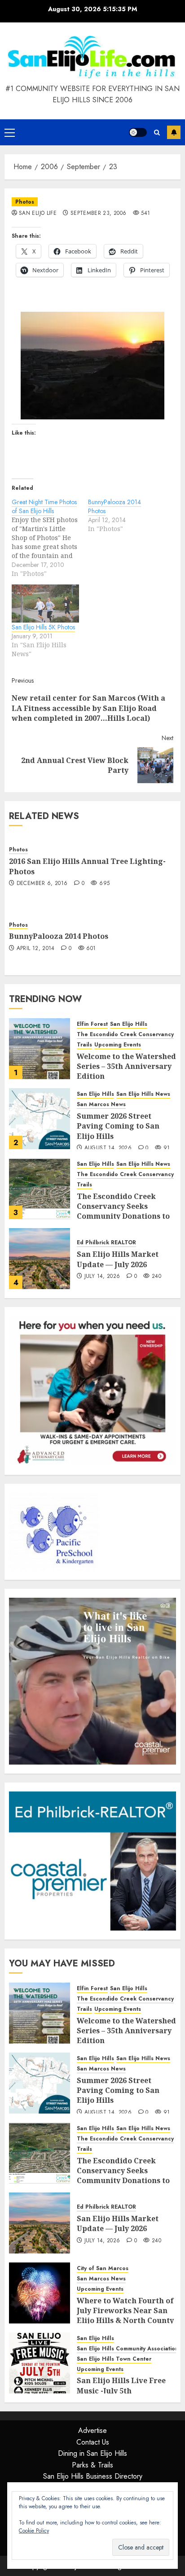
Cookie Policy (34, 2531)
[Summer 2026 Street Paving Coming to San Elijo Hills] (40, 1119)
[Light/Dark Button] (138, 132)
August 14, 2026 (108, 1148)
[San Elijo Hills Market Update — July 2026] (40, 1259)
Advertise (92, 2430)
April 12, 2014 (36, 949)
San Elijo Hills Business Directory (93, 2476)
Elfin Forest (92, 1024)
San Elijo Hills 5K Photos (43, 627)
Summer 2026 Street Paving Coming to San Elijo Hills (118, 1126)
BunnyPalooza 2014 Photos (59, 936)
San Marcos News (101, 1105)
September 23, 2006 (98, 214)
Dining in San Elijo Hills (92, 2453)
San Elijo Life (38, 214)
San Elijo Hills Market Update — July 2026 (118, 1259)
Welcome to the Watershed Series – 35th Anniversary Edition (126, 1066)
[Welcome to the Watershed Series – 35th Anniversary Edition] (40, 1049)
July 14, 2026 (102, 1277)
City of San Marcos (103, 2269)
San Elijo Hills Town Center (114, 2359)
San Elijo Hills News (143, 1094)
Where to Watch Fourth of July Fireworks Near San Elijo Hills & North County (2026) (125, 2316)
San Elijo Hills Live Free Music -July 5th (121, 2385)
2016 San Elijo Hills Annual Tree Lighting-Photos (87, 866)
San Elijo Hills (129, 1024)
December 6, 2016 (42, 884)
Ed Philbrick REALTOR (106, 1243)
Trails (84, 1045)
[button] (10, 132)
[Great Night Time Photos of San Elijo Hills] (50, 538)
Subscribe (174, 132)
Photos (25, 202)
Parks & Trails (92, 2465)
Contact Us (93, 2442)
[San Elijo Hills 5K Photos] (45, 604)
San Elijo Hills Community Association (128, 2349)
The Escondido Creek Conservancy (125, 1035)
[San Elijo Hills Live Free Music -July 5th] (40, 2363)
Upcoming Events (118, 1045)
